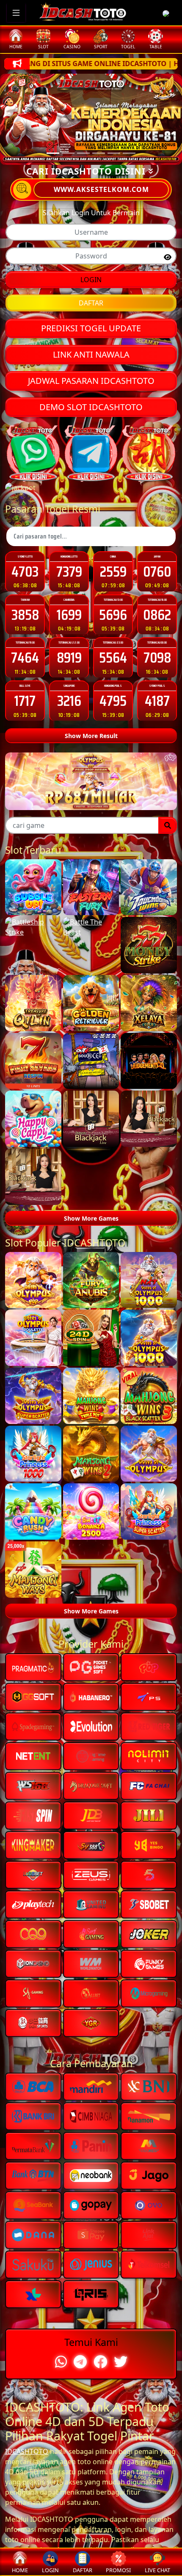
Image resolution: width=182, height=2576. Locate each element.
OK (91, 1413)
